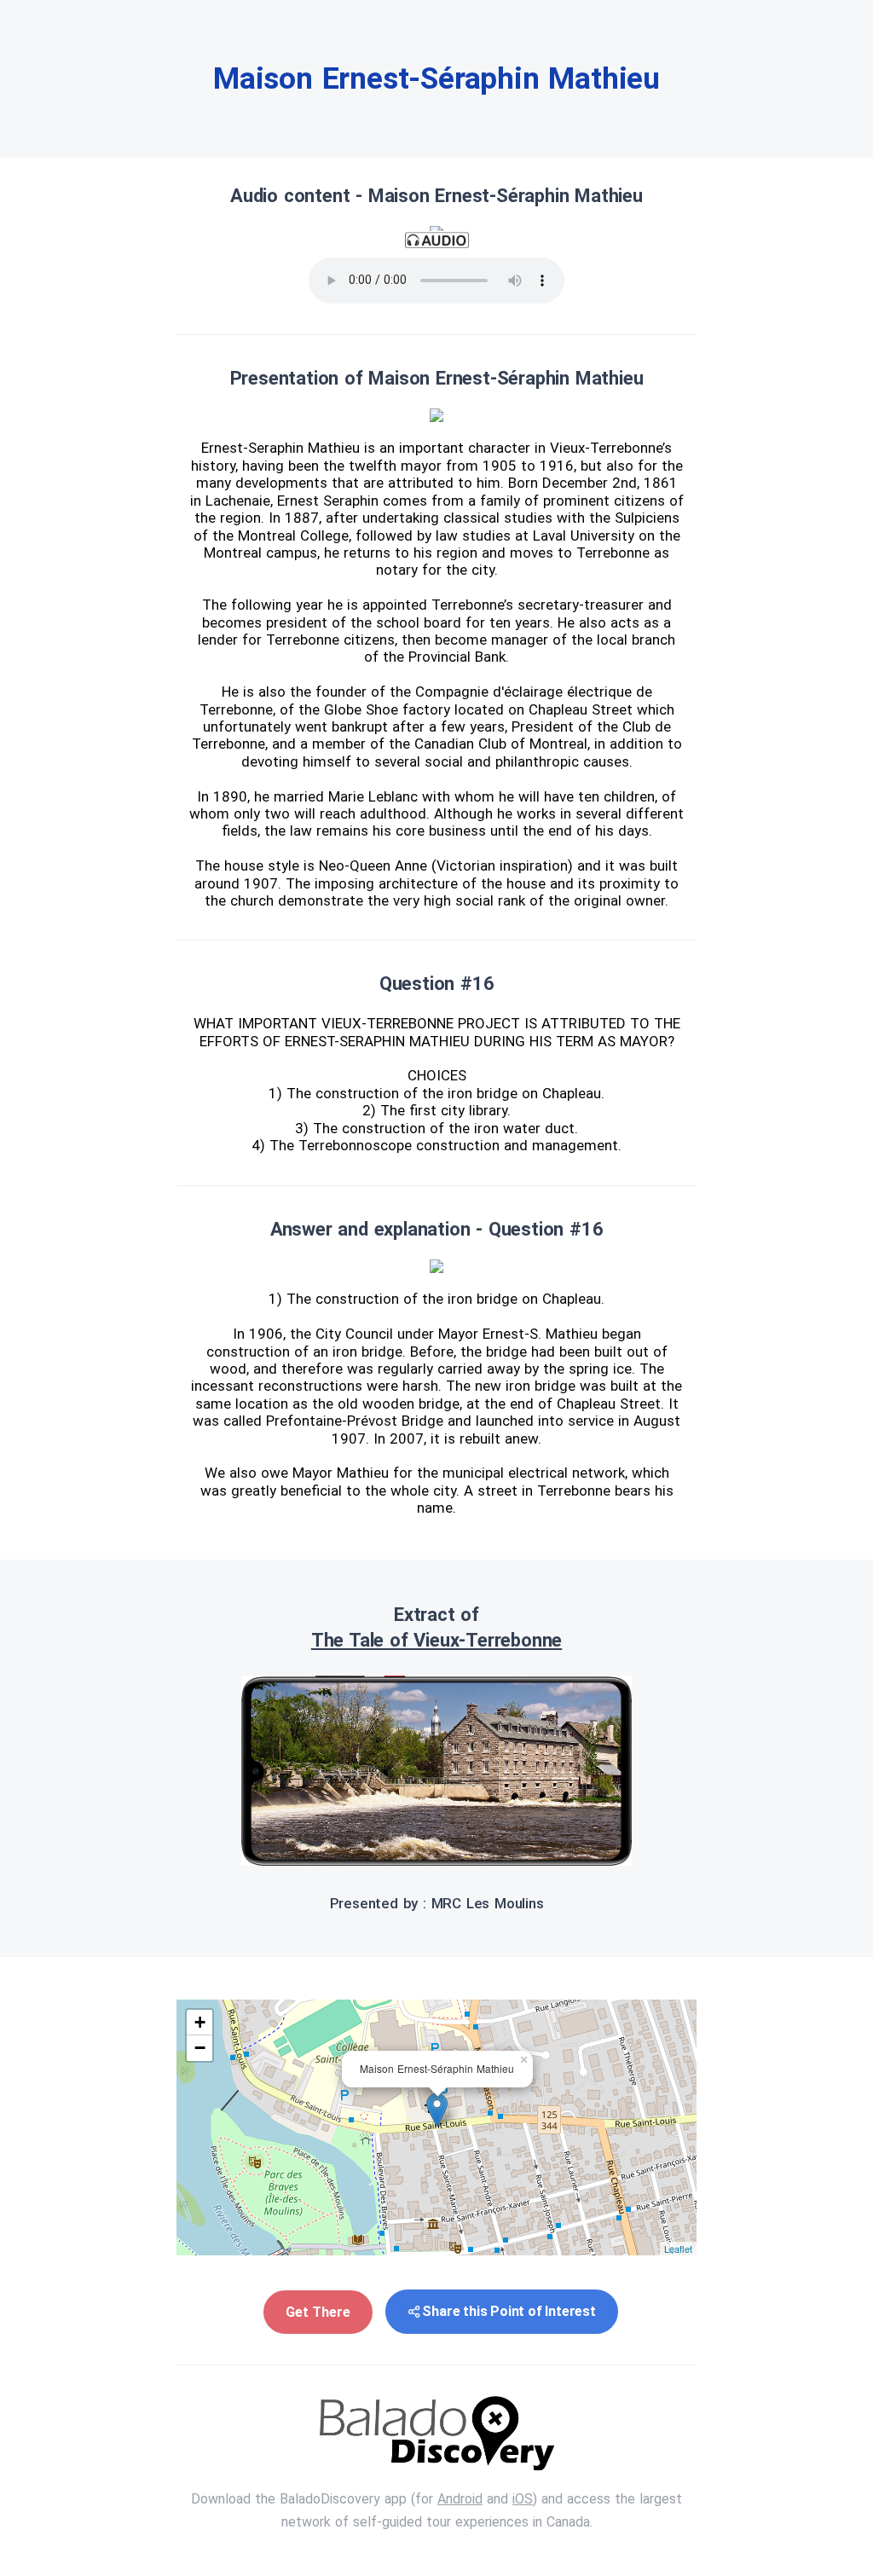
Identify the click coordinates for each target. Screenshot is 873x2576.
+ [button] (200, 2022)
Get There (318, 2312)
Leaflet (678, 2249)
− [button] (200, 2048)
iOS (523, 2499)
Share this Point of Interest (509, 2311)
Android (460, 2499)
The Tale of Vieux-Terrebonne (436, 1640)
